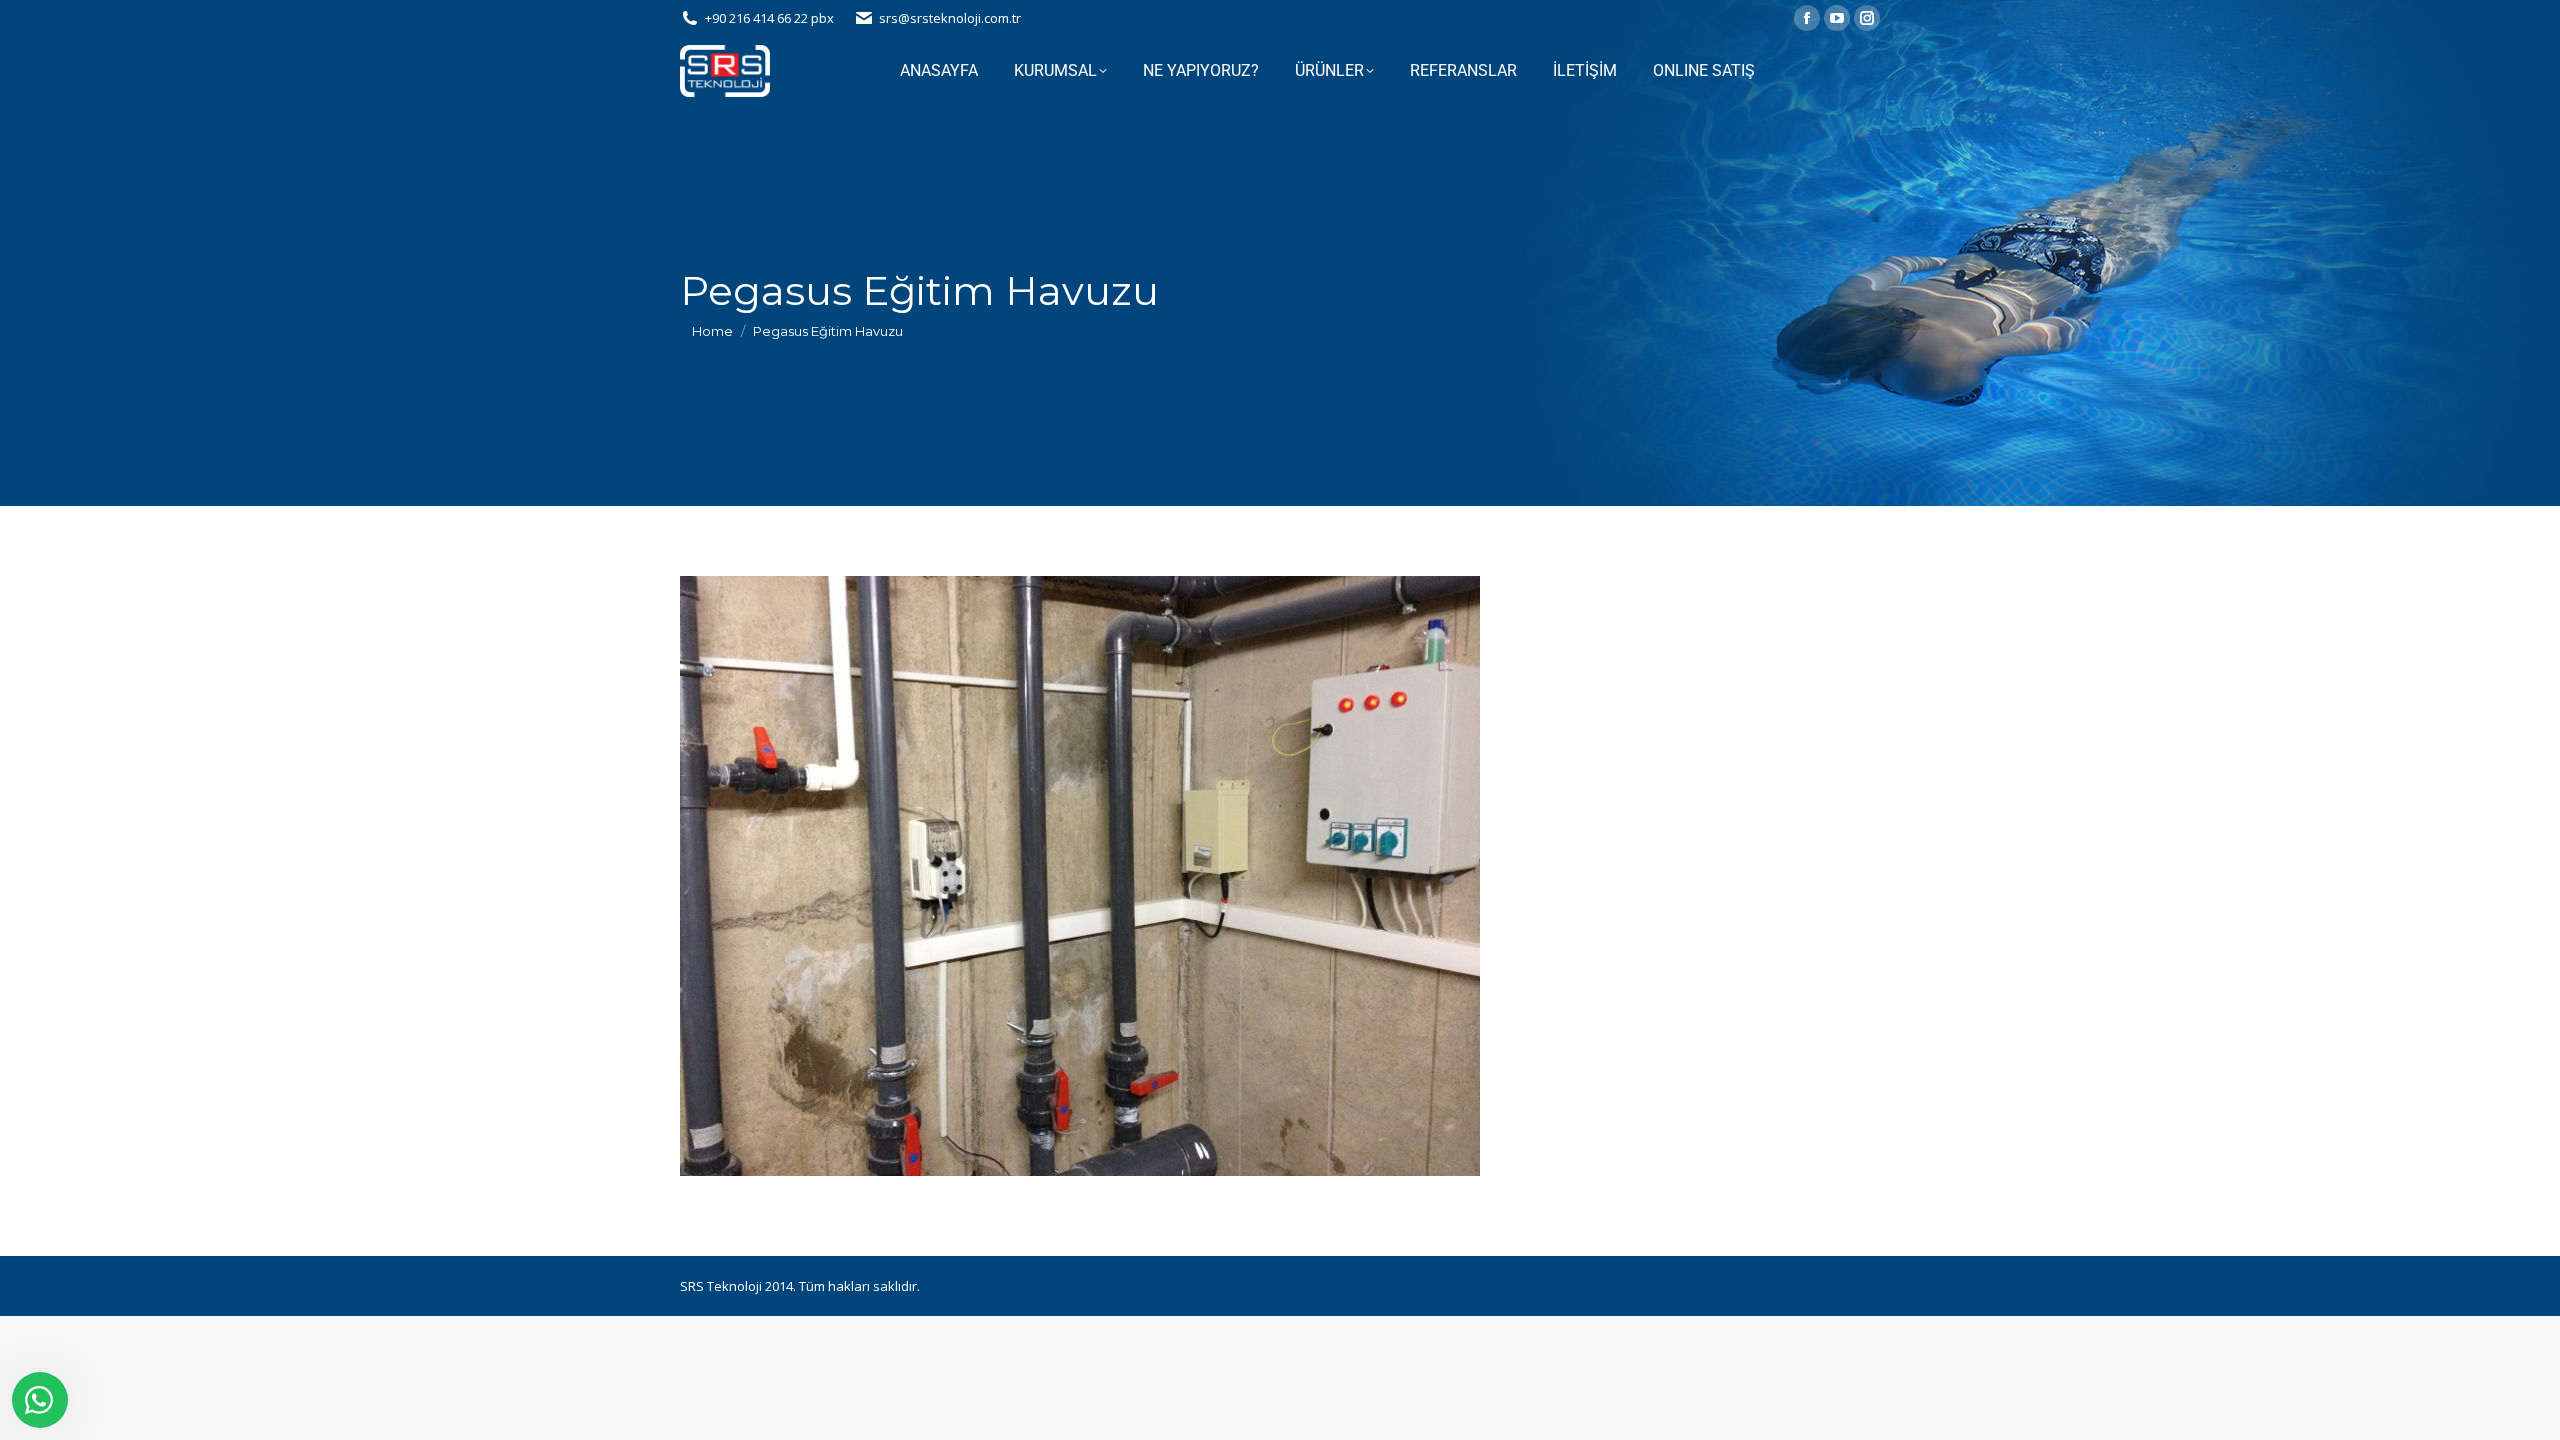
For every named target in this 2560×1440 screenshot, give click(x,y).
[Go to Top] (2530, 1410)
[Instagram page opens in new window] (1867, 18)
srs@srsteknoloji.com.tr (950, 18)
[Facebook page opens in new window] (1807, 18)
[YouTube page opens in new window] (1837, 18)
